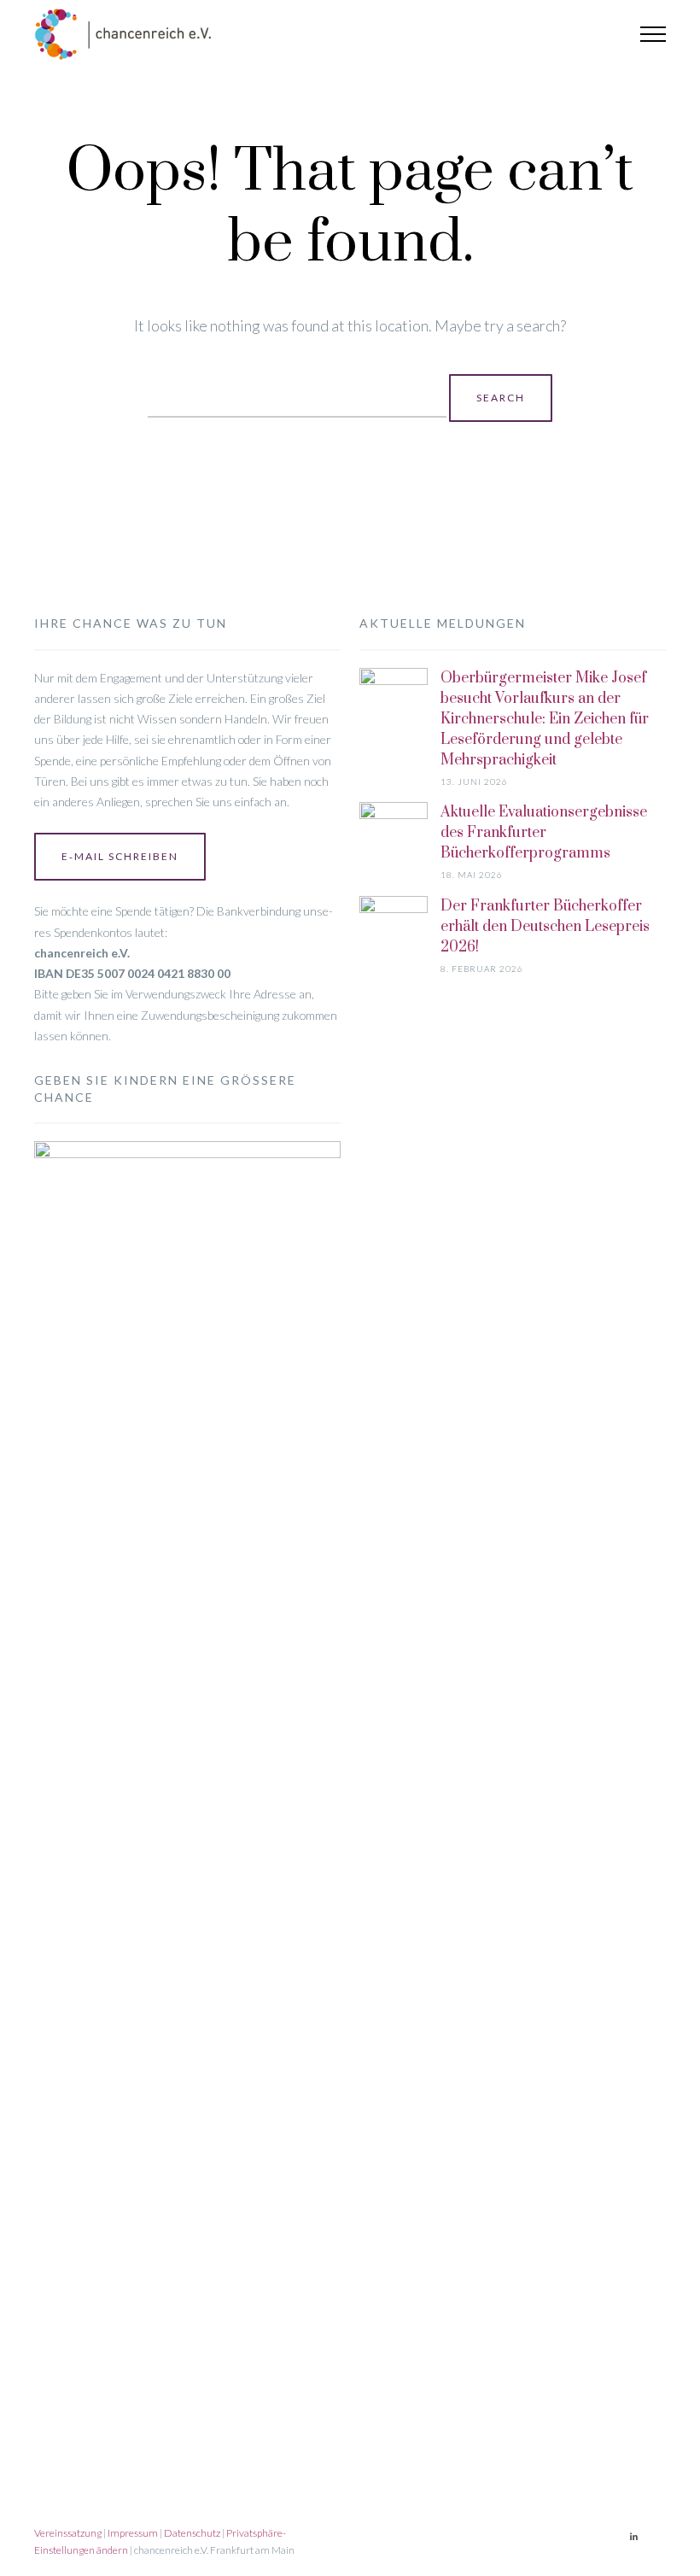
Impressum (133, 2533)
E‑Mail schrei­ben (120, 856)
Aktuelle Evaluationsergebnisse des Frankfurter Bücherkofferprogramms (544, 833)
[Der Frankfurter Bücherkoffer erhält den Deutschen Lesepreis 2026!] (394, 1537)
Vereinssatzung (68, 2533)
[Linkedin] (633, 2537)
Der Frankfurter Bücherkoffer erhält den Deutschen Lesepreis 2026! (545, 927)
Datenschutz (192, 2533)
